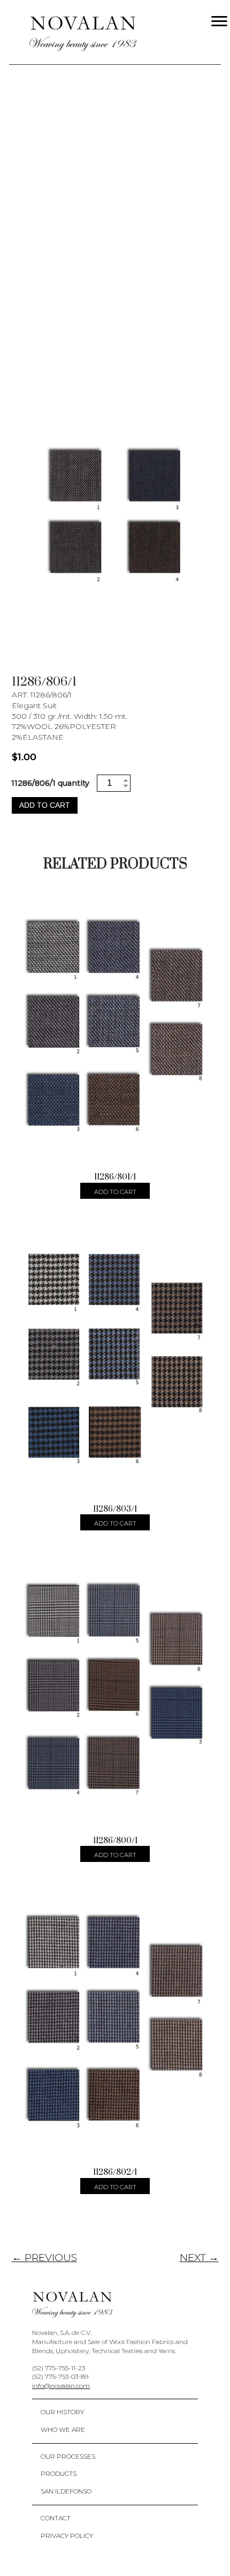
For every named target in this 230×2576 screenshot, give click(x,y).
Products (59, 2473)
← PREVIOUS (44, 2258)
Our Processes (68, 2456)
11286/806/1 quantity (50, 783)
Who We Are (63, 2429)
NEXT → (199, 2258)
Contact (56, 2518)
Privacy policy (67, 2536)
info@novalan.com (61, 2386)
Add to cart (45, 805)
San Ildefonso (66, 2491)
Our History (62, 2412)
